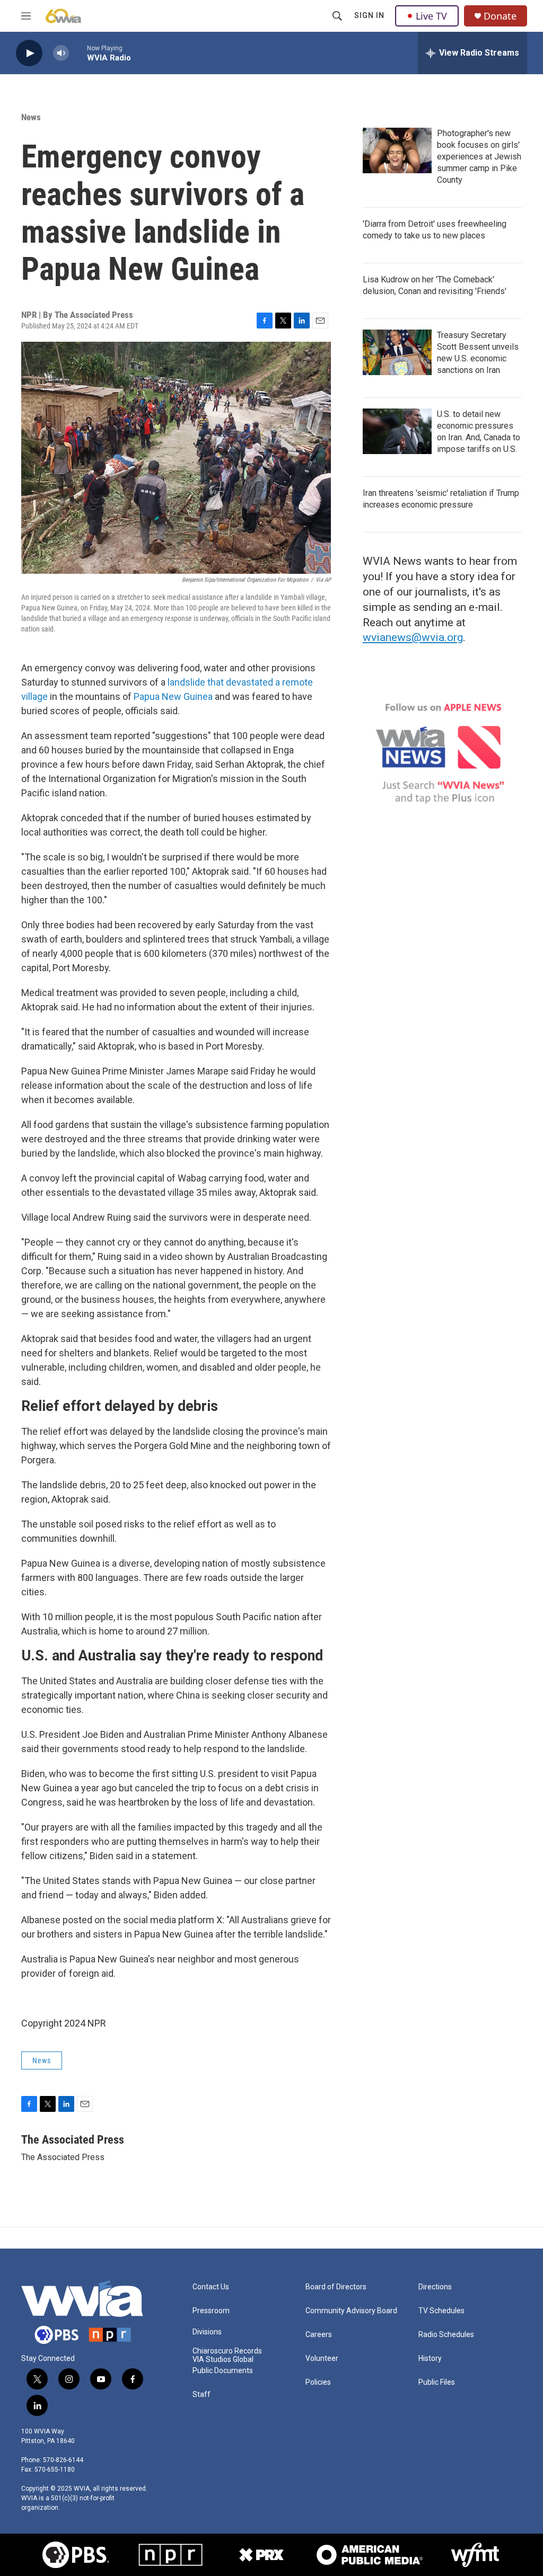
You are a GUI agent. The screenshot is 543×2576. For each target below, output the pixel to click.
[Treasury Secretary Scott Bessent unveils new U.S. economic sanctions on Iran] (397, 352)
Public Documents (223, 2371)
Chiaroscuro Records (227, 2351)
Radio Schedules (446, 2335)
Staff (202, 2395)
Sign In (369, 15)
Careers (319, 2335)
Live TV (431, 16)
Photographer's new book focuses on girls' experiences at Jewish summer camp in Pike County (479, 157)
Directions (435, 2287)
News (31, 117)
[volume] (61, 53)
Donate (500, 16)
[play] (29, 53)
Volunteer (322, 2359)
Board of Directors (336, 2287)
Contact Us (211, 2287)
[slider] (78, 53)
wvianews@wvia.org (413, 637)
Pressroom (211, 2311)
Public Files (437, 2382)
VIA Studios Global (223, 2360)
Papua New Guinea (173, 696)
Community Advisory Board (351, 2311)
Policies (318, 2382)
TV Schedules (441, 2311)
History (430, 2359)
